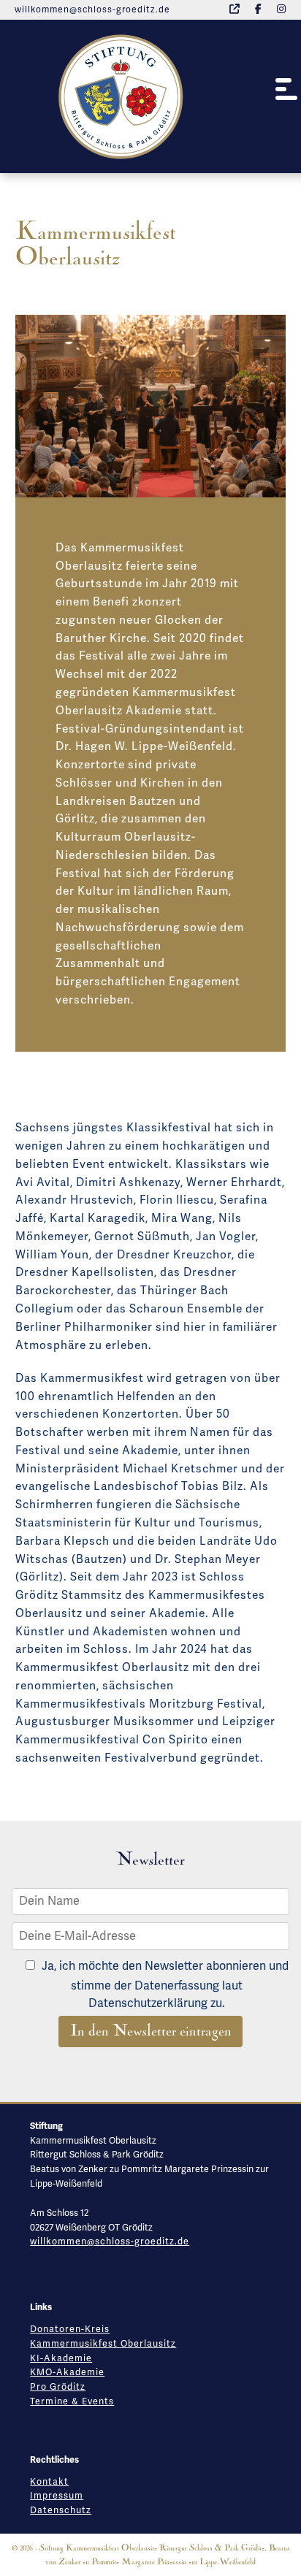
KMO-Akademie (67, 2372)
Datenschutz (61, 2510)
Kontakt (49, 2482)
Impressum (57, 2496)
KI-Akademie (61, 2358)
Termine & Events (72, 2401)
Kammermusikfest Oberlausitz (103, 2344)
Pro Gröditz (58, 2387)
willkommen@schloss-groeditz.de (92, 10)
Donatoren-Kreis (70, 2329)
